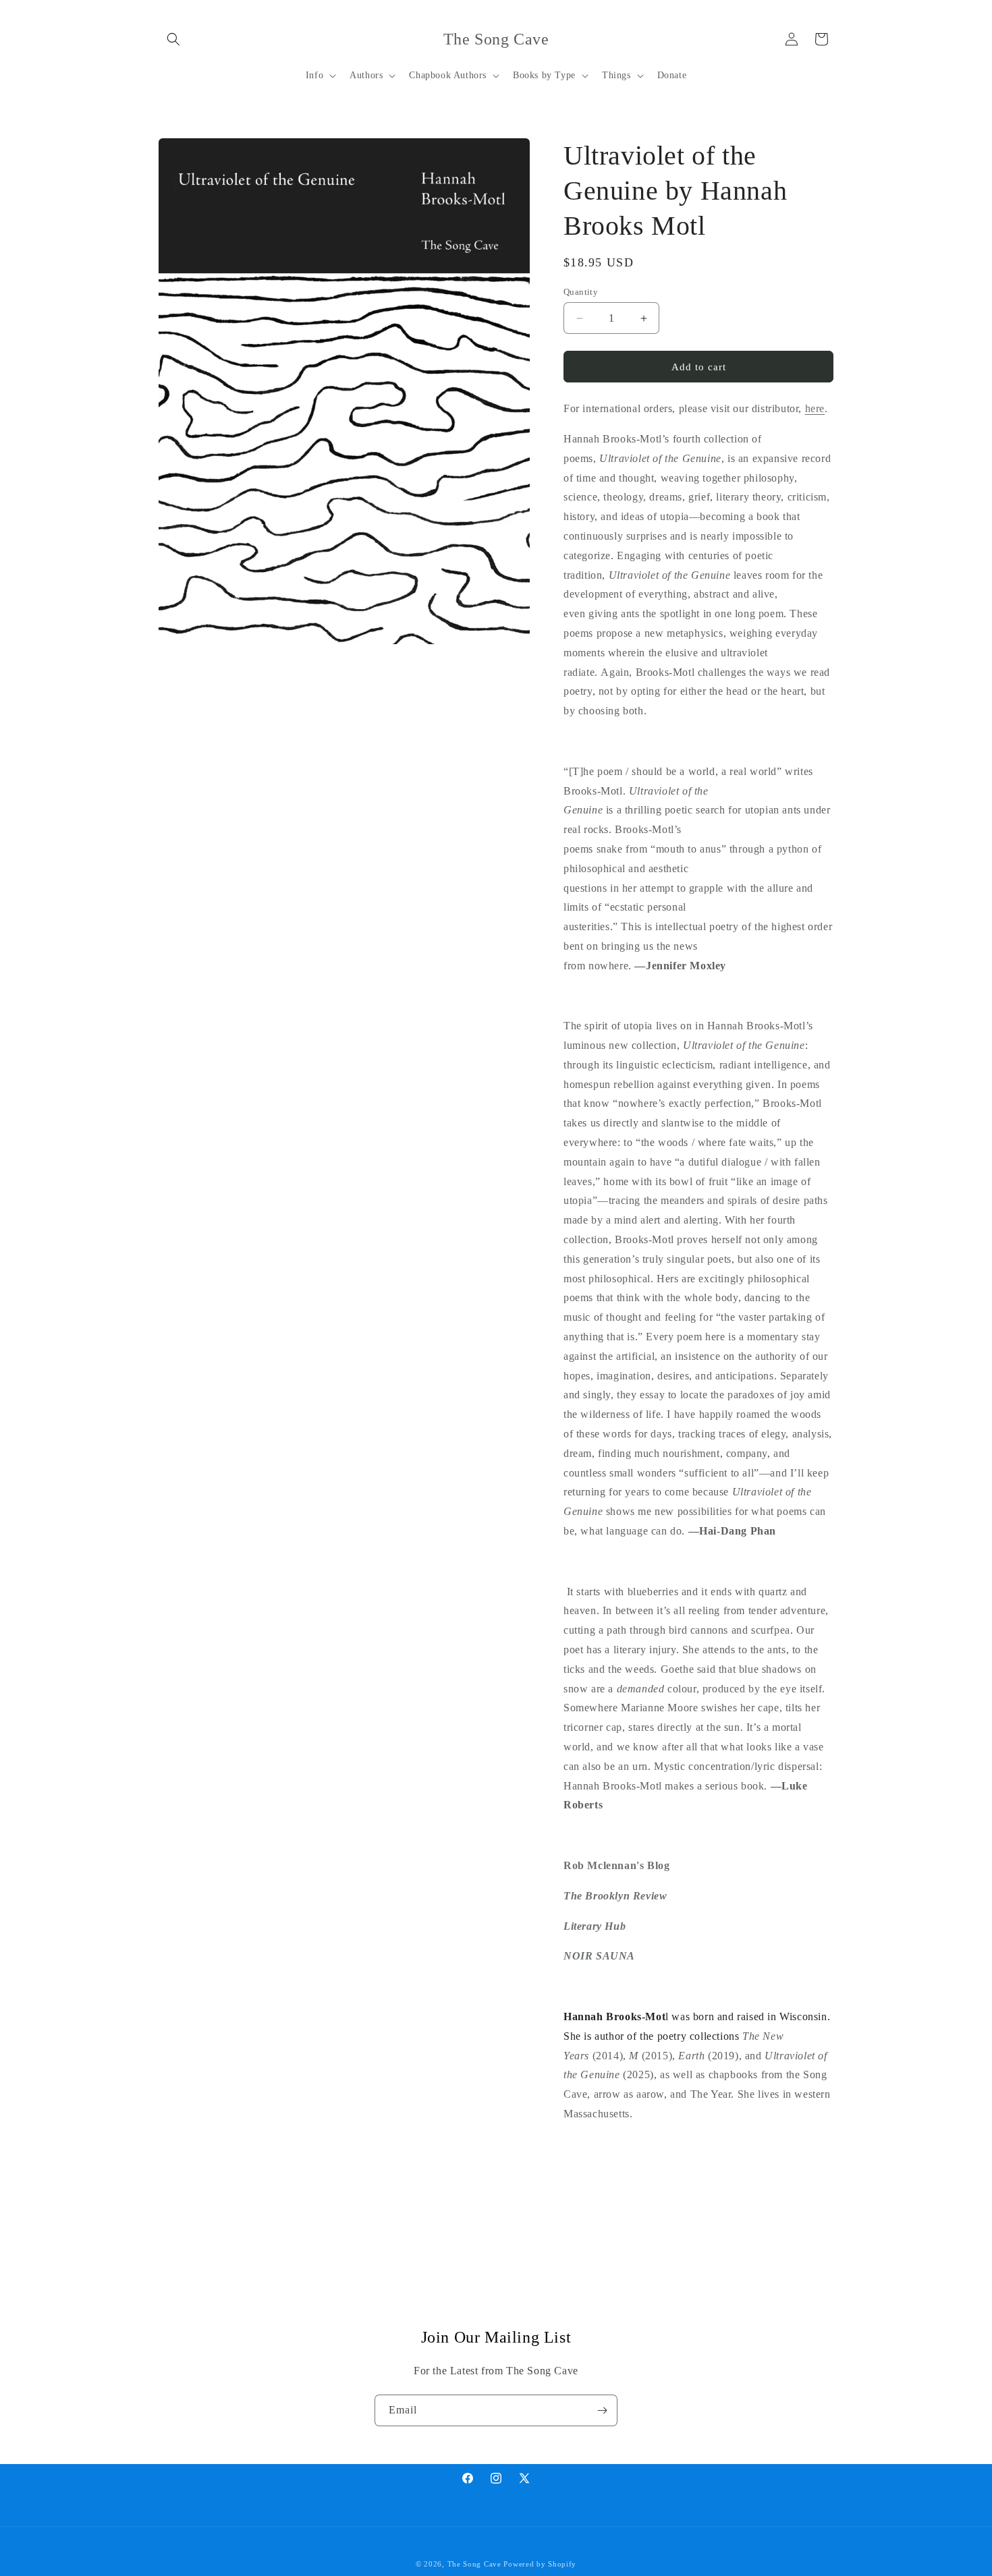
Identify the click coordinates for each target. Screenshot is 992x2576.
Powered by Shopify (540, 2564)
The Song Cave (474, 2564)
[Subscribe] (602, 2410)
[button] (173, 39)
